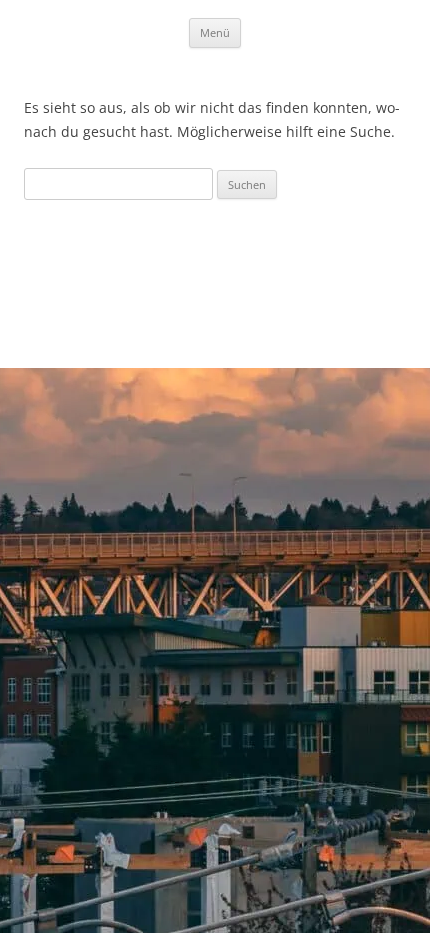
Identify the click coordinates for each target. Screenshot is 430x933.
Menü (215, 32)
